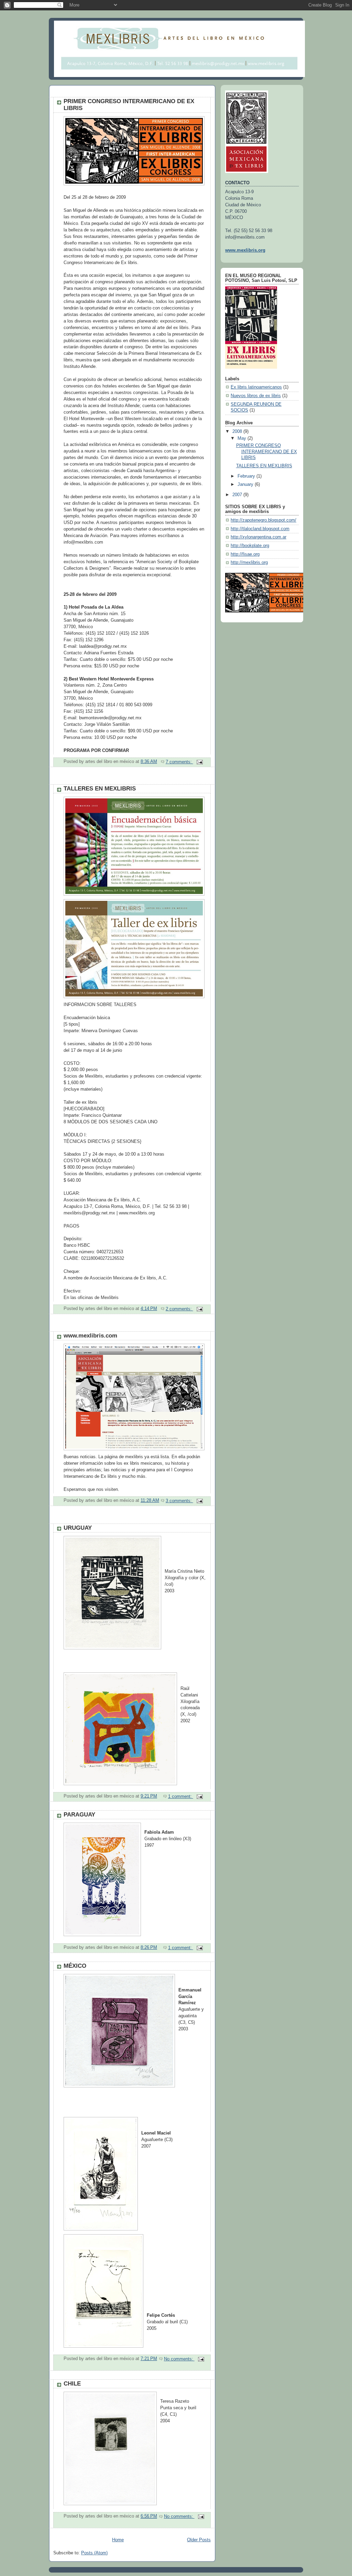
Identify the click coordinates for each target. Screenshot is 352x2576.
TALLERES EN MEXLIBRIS (100, 789)
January (246, 484)
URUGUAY (78, 1528)
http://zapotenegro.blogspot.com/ (263, 520)
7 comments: (179, 762)
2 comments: (179, 1309)
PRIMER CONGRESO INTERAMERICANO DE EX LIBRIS (267, 452)
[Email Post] (199, 762)
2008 (238, 432)
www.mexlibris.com (90, 1336)
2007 (238, 495)
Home (118, 2540)
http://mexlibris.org (249, 563)
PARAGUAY (79, 1815)
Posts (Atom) (94, 2553)
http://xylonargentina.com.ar (258, 537)
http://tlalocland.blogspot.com (260, 529)
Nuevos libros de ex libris (256, 396)
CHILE (72, 2384)
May (243, 438)
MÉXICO (75, 1966)
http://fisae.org (245, 554)
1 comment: (181, 1797)
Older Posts (199, 2540)
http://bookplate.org (250, 546)
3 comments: (179, 1501)
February (247, 476)
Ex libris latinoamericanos (256, 387)
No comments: (179, 2359)
